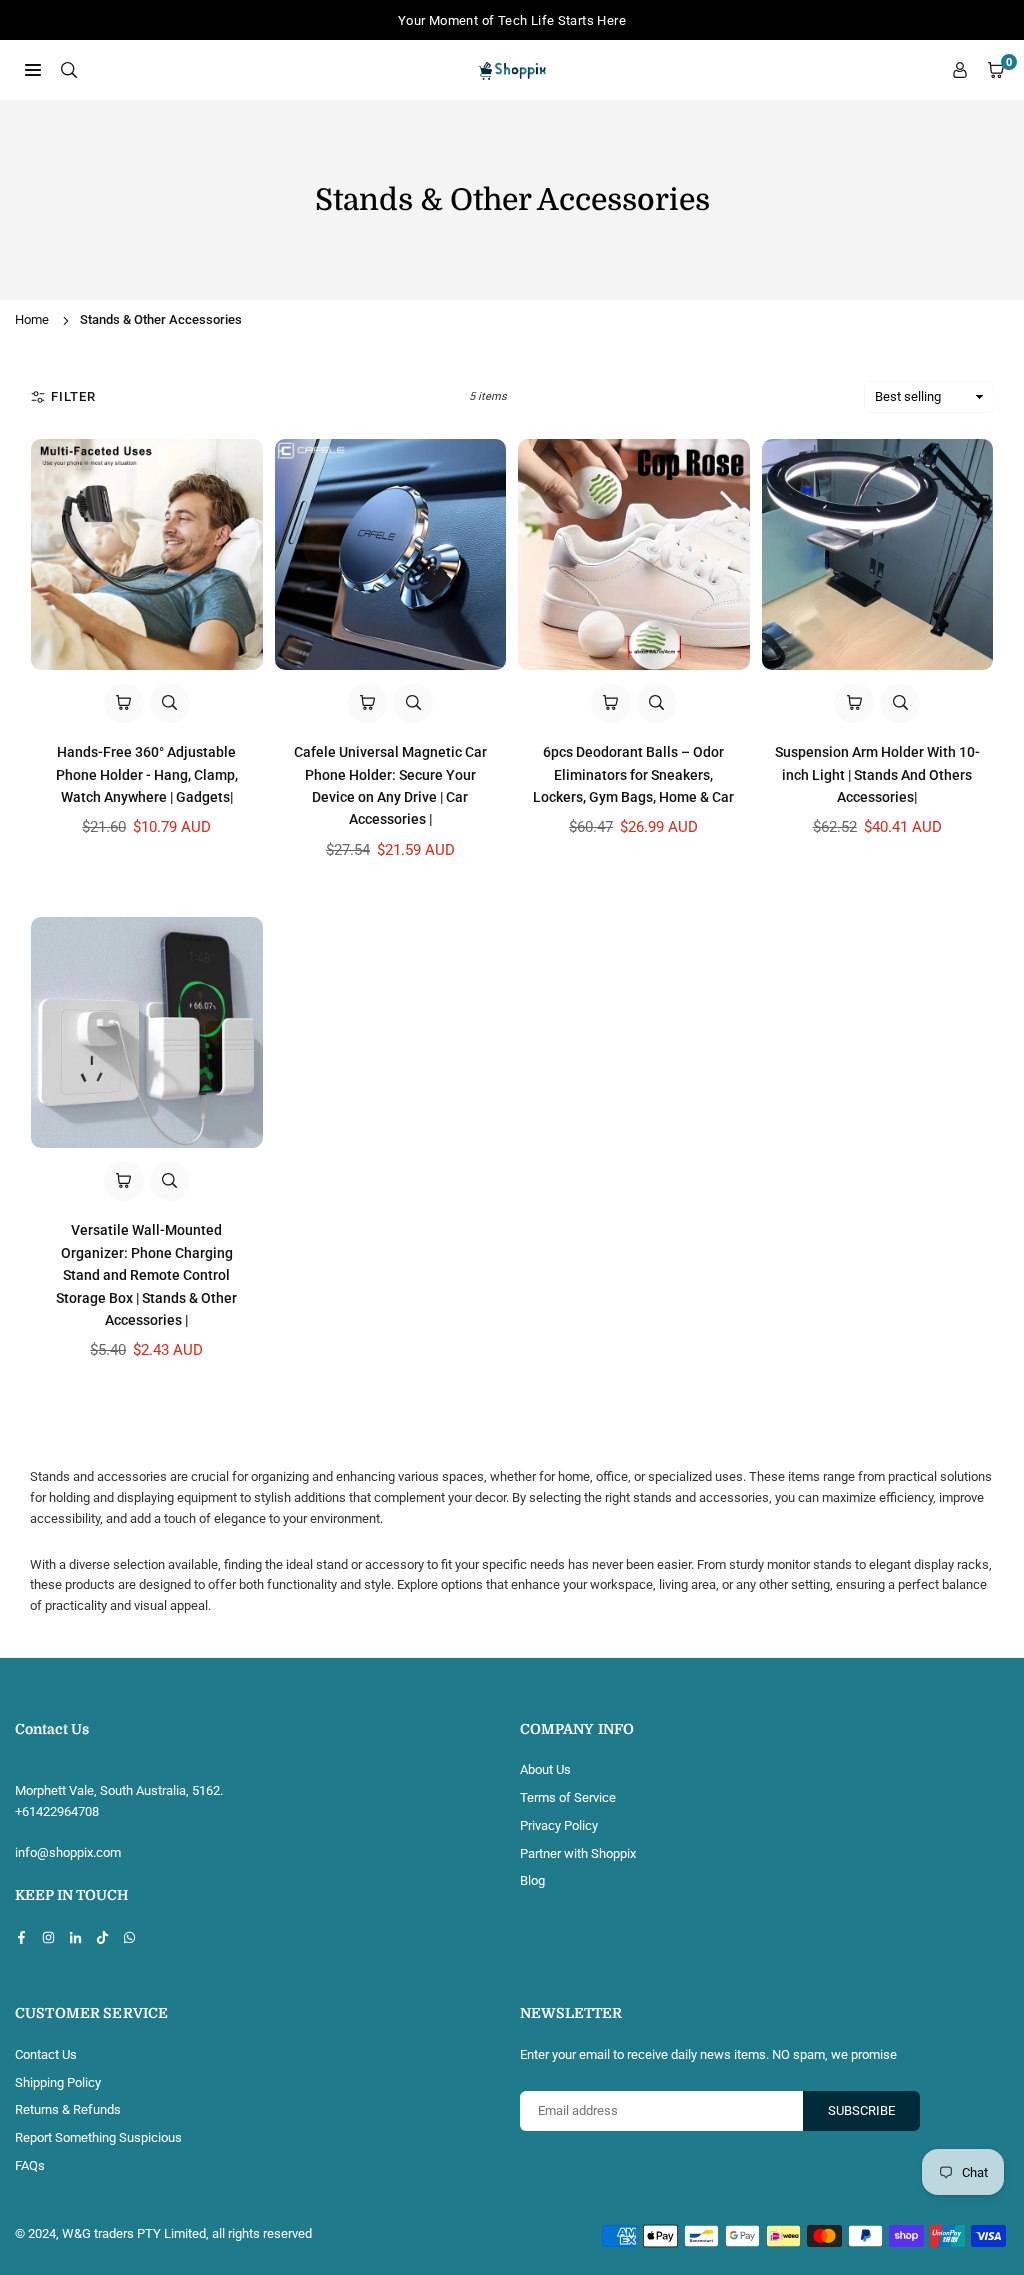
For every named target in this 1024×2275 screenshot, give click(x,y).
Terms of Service (568, 1797)
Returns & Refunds (68, 2109)
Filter (73, 396)
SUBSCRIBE (861, 2110)
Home (32, 319)
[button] (996, 70)
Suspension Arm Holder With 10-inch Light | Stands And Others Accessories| (877, 774)
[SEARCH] (69, 69)
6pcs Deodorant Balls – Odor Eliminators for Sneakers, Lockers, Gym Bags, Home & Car (633, 774)
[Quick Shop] (367, 703)
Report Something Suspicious (98, 2137)
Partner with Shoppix (578, 1853)
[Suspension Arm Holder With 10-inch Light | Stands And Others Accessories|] (878, 555)
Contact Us (46, 2054)
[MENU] (33, 69)
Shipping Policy (58, 2082)
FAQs (30, 2165)
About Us (545, 1769)
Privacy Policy (559, 1825)
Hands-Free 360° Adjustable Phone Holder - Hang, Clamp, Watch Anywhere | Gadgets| (147, 774)
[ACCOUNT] (960, 70)
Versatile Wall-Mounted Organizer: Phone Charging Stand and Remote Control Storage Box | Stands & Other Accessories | (146, 1275)
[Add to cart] (124, 703)
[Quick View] (170, 703)
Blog (532, 1880)
